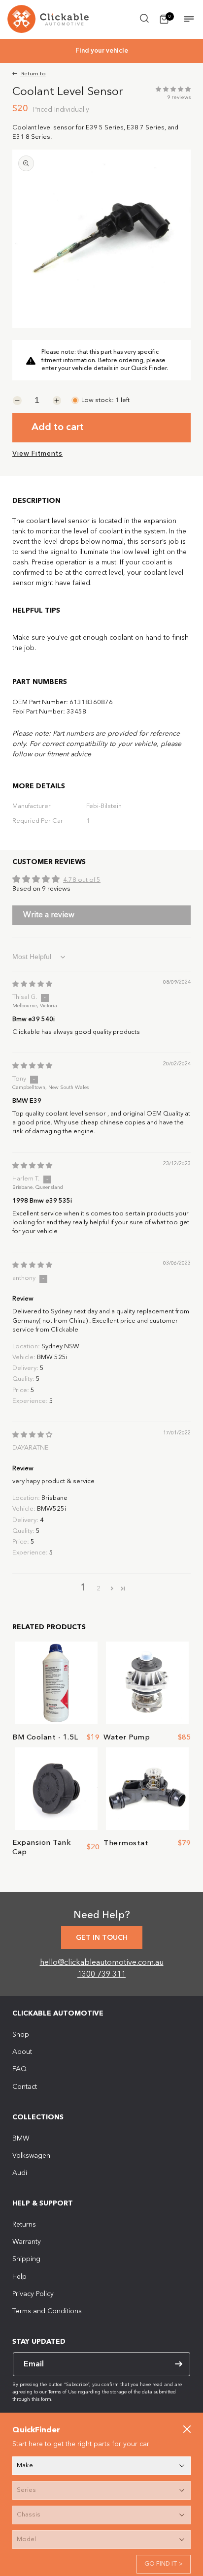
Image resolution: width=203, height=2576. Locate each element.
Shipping (26, 2259)
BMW (21, 2139)
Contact (25, 2087)
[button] (144, 18)
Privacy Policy (33, 2294)
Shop (21, 2035)
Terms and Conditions (47, 2311)
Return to (33, 74)
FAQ (19, 2069)
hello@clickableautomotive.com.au (102, 1963)
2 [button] (99, 1589)
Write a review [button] (49, 915)
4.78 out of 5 (82, 880)
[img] (32, 984)
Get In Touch (102, 1938)
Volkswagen (31, 2156)
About (22, 2052)
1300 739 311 (101, 1975)
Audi (20, 2173)
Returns (24, 2225)
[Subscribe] (178, 2364)
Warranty (27, 2242)
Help (19, 2277)
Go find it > (164, 2564)
